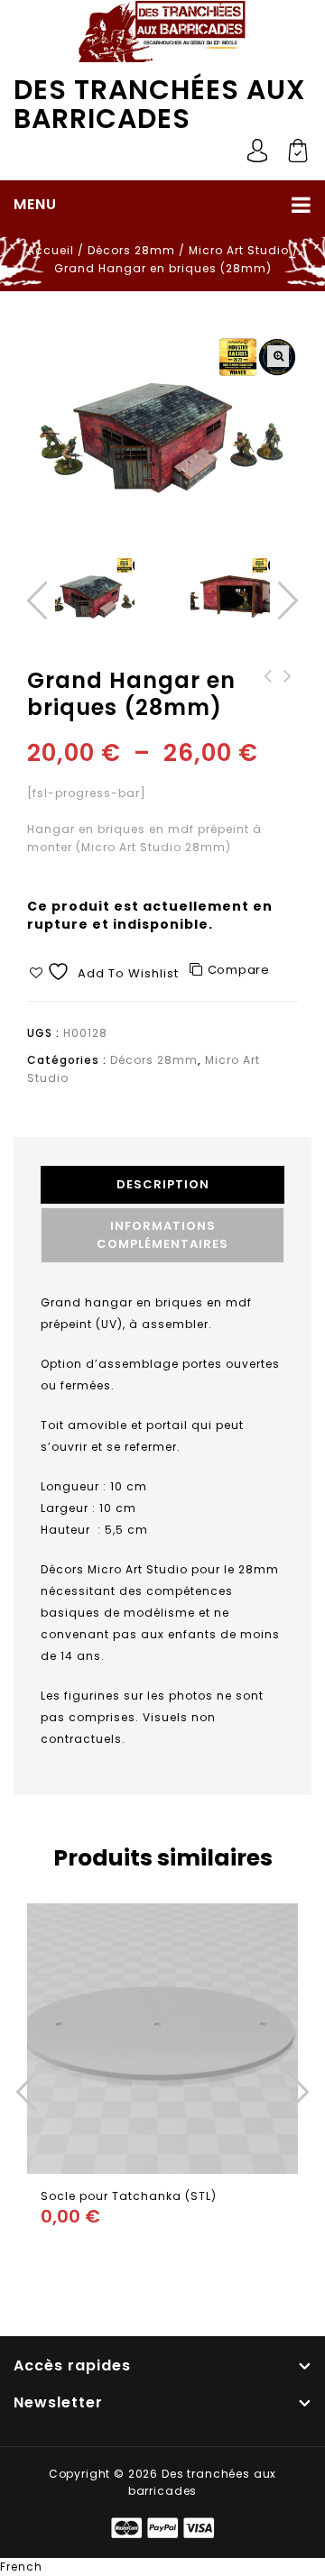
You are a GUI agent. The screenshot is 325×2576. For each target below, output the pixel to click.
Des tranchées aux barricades (160, 105)
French (21, 2567)
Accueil (51, 250)
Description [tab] (163, 1184)
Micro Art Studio (239, 250)
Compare (239, 970)
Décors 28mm (131, 250)
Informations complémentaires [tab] (162, 1235)
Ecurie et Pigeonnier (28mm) (288, 694)
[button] (278, 356)
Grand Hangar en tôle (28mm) (268, 694)
